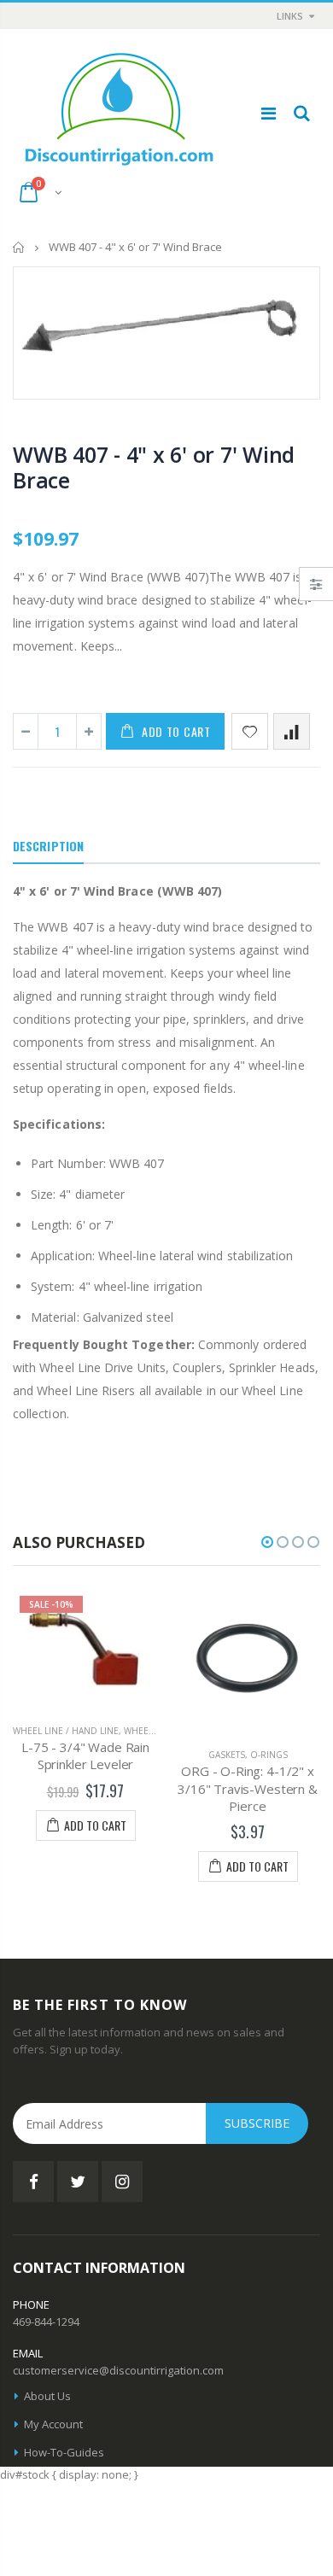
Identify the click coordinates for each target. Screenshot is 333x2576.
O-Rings (269, 1755)
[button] (267, 1542)
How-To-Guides (64, 2452)
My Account (53, 2424)
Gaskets (227, 1755)
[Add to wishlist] (250, 731)
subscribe (257, 2123)
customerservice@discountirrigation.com (118, 2370)
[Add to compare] (292, 731)
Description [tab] (48, 846)
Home (19, 247)
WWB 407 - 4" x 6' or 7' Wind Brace (154, 467)
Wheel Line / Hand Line (66, 1731)
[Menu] (269, 113)
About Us (47, 2396)
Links (290, 16)
